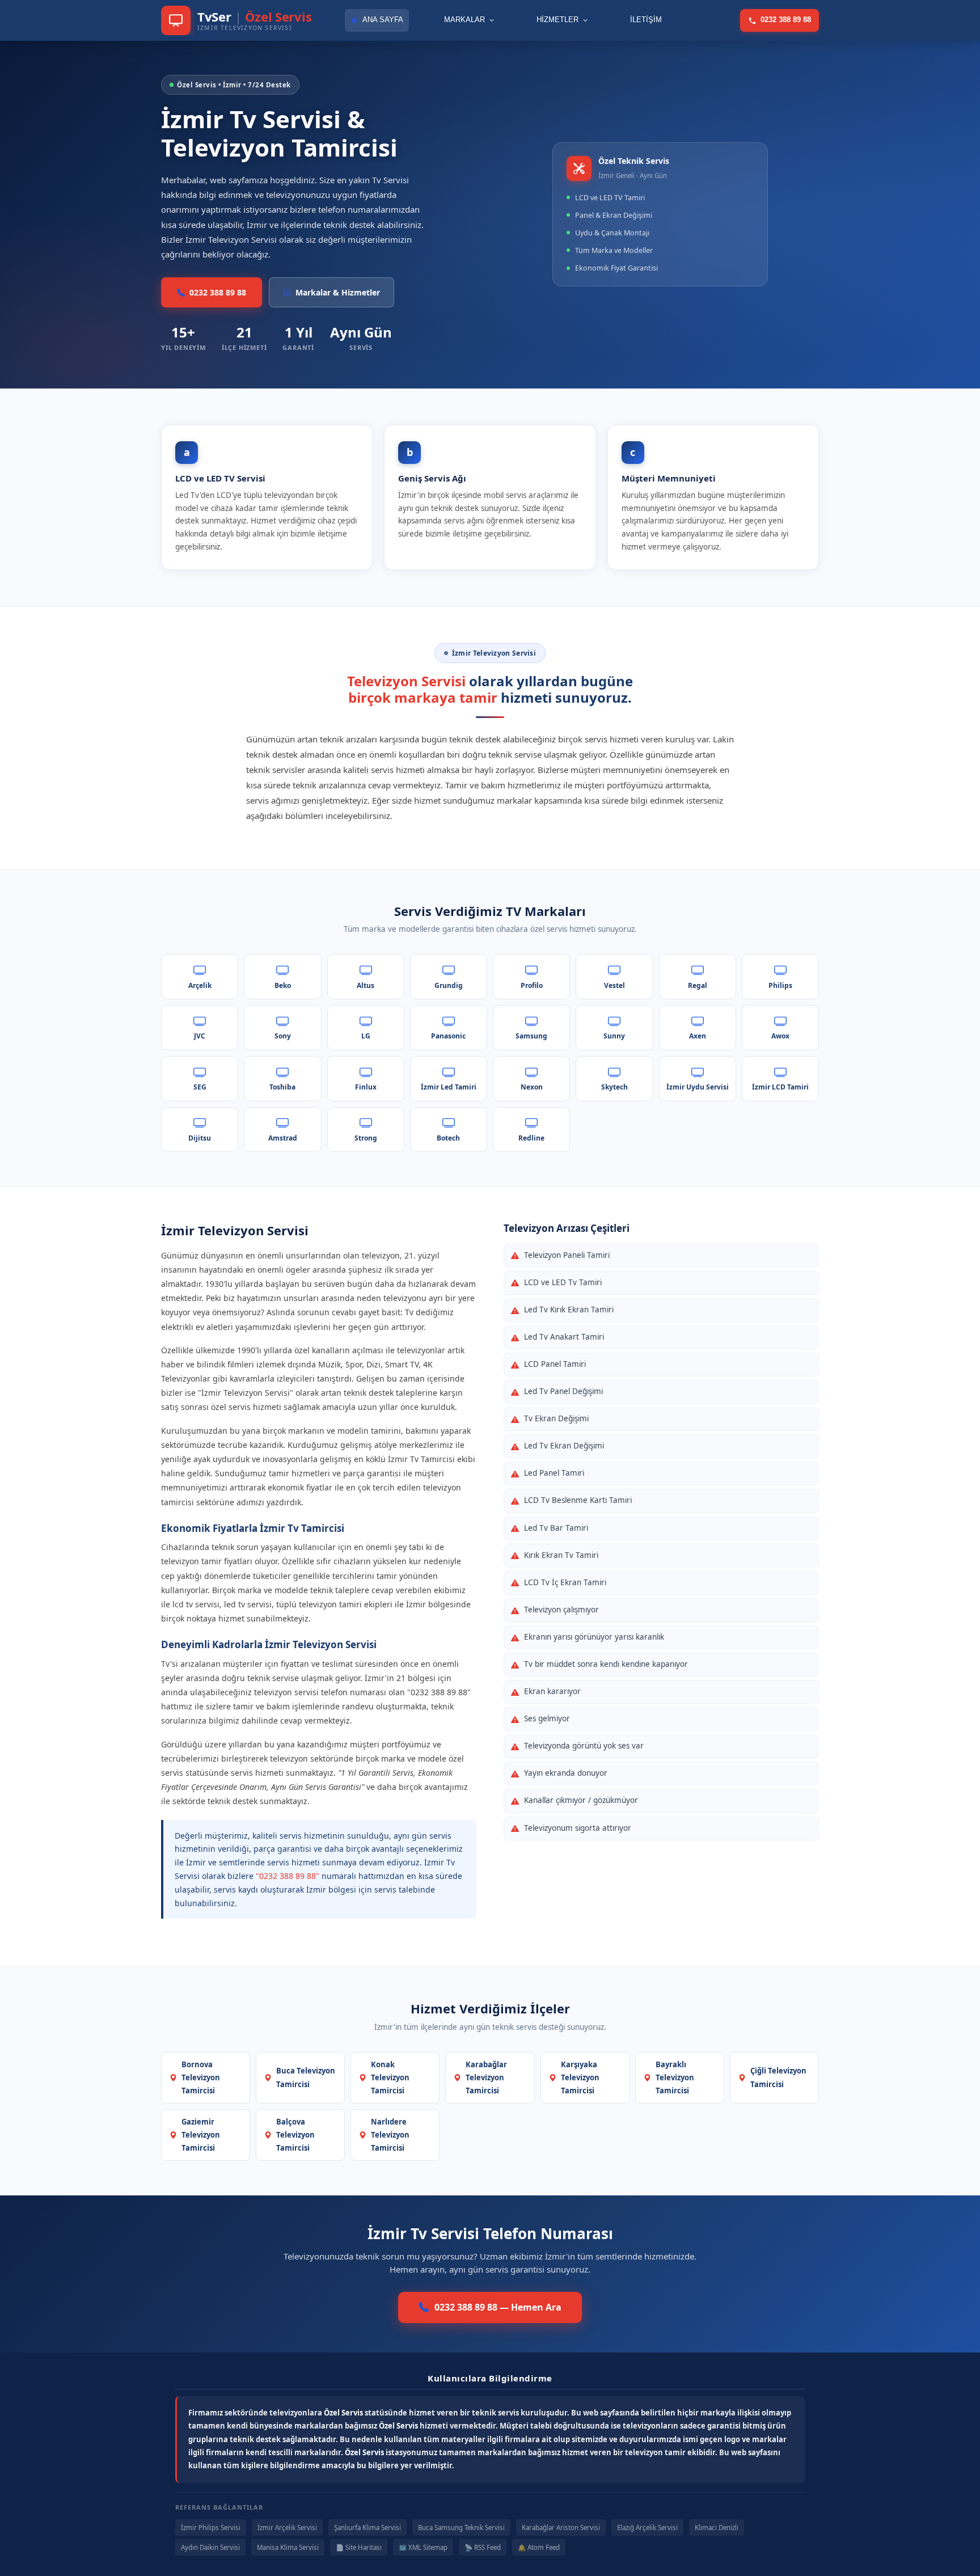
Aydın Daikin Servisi (210, 2547)
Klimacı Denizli (717, 2528)
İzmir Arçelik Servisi (287, 2528)
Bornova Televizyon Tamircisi (201, 2077)
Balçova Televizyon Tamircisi (295, 2135)
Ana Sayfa (383, 20)
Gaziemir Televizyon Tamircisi (201, 2135)
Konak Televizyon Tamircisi (390, 2077)
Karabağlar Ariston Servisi (561, 2528)
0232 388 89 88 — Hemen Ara (498, 2307)
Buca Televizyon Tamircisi (306, 2077)
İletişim (646, 20)
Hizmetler (557, 20)
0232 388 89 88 (786, 20)
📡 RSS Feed (483, 2547)
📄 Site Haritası (359, 2547)
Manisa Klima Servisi (288, 2547)
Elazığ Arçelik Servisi (647, 2528)
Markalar (464, 20)
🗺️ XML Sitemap (423, 2547)
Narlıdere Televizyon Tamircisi (390, 2135)
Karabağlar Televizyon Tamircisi (486, 2077)
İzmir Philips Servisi (211, 2528)
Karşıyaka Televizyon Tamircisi (580, 2077)
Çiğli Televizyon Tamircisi (778, 2077)
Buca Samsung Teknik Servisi (461, 2528)
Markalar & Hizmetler (338, 292)
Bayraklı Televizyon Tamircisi (675, 2077)
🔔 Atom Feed (539, 2547)
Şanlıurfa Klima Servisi (367, 2528)
